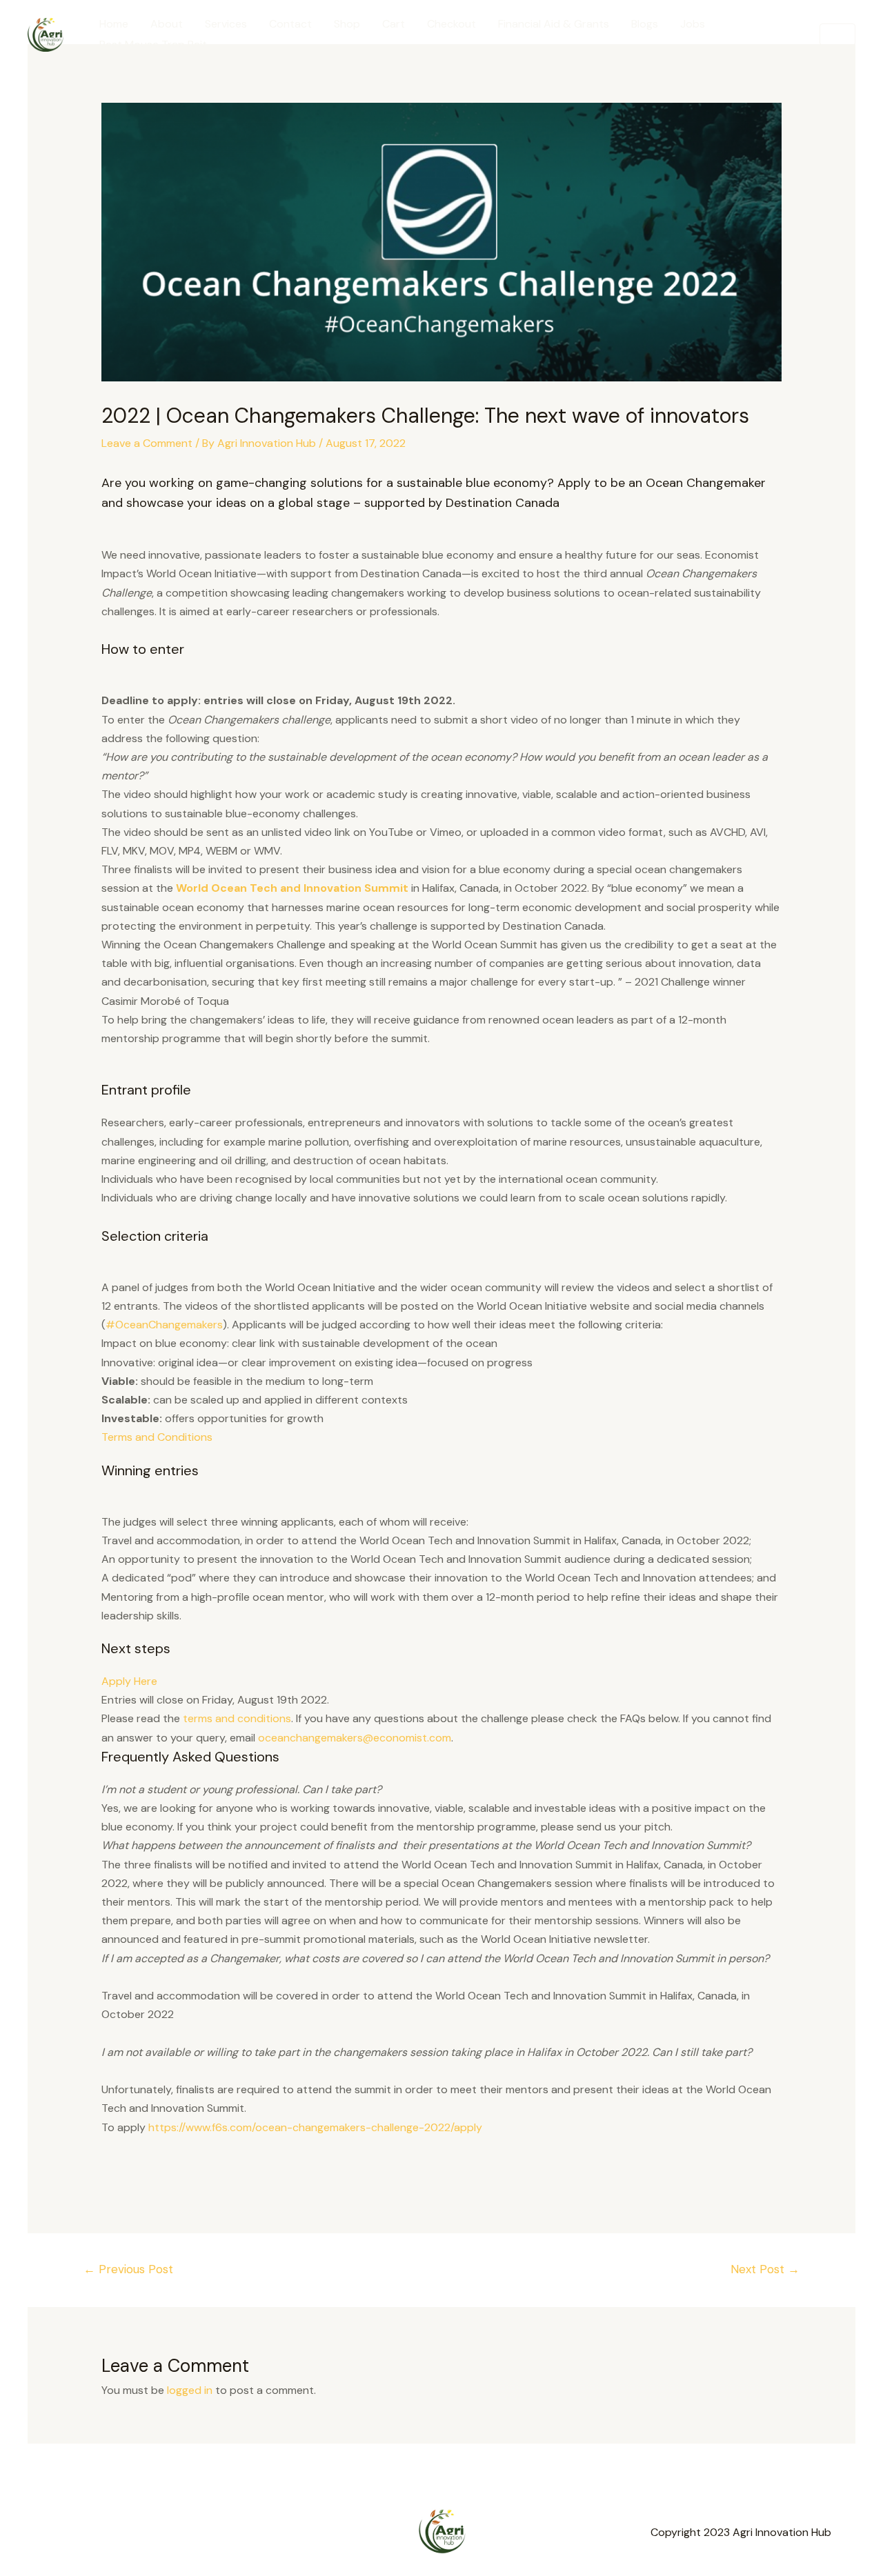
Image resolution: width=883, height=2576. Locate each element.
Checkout (452, 24)
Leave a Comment (147, 443)
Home (114, 24)
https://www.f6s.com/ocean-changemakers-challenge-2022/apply (315, 2127)
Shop (347, 24)
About (167, 24)
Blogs (645, 24)
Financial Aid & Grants (554, 24)
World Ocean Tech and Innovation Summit (292, 888)
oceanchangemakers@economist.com (355, 1738)
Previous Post (128, 2269)
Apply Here (129, 1681)
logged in (190, 2390)
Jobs (693, 24)
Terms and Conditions (157, 1437)
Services (226, 24)
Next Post (765, 2269)
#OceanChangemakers (164, 1325)
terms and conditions (237, 1718)
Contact (290, 24)
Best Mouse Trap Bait (153, 44)
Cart (394, 24)
